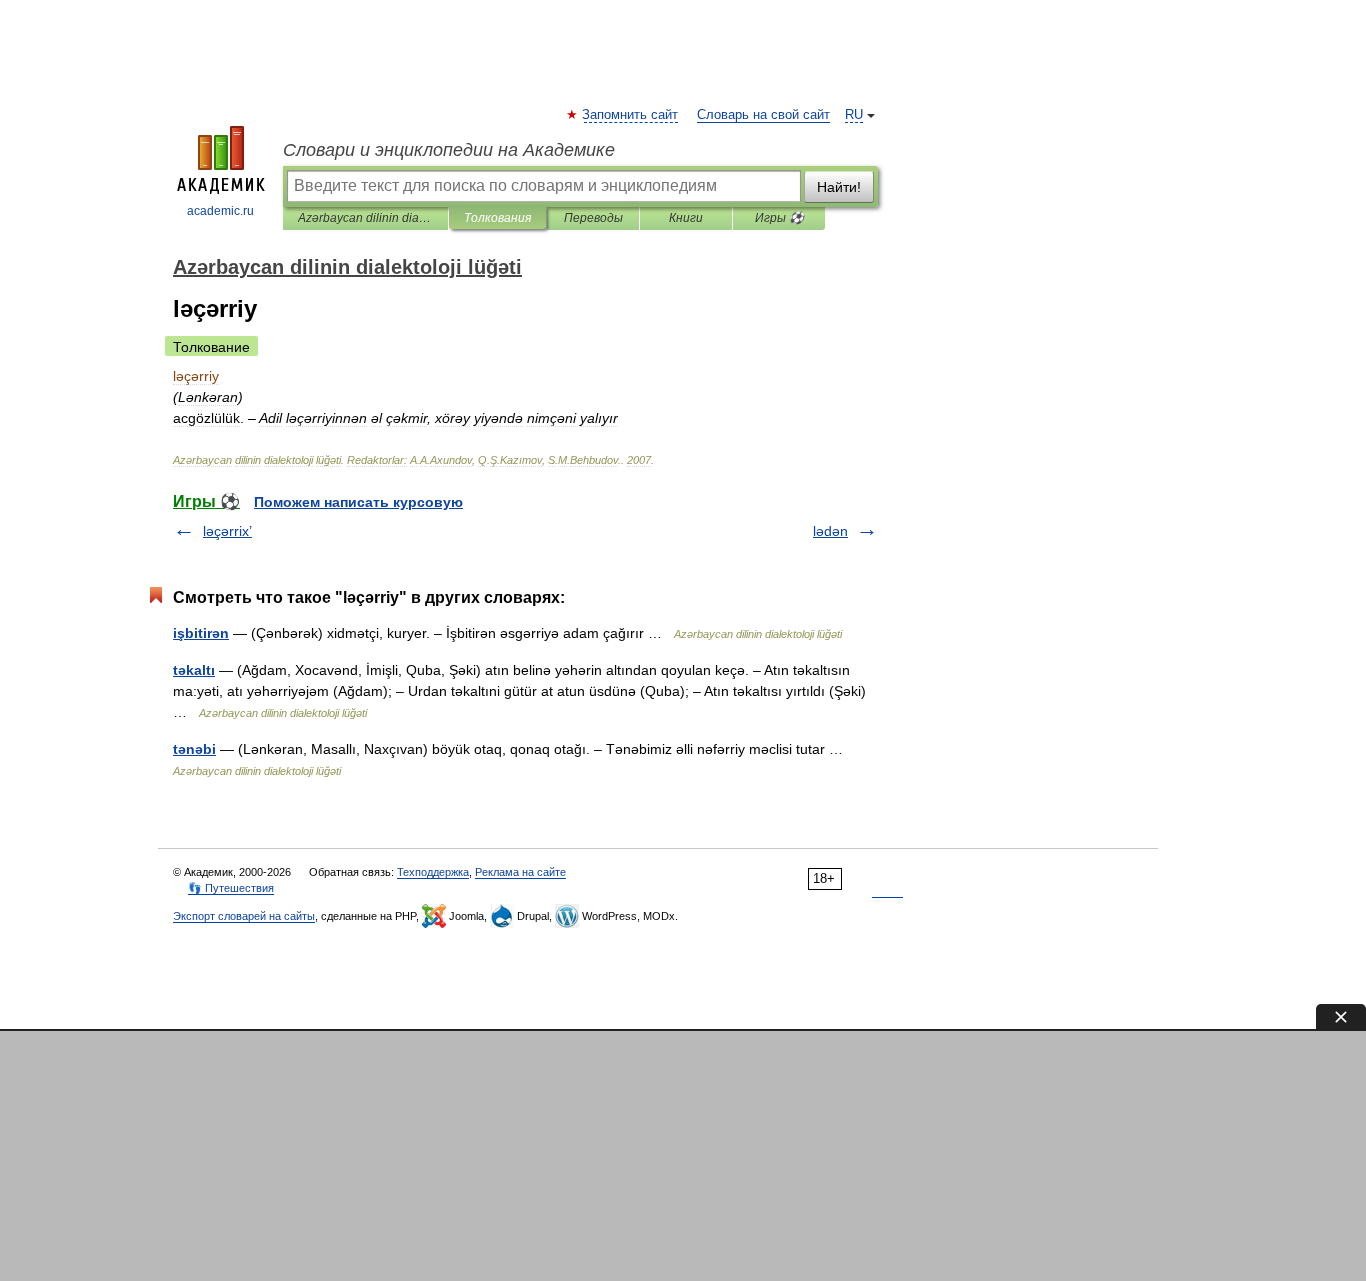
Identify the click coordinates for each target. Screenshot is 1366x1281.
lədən (830, 531)
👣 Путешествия (231, 888)
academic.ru (220, 211)
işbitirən (201, 633)
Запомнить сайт (631, 115)
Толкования (497, 218)
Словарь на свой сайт (763, 115)
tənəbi (194, 749)
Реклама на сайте (520, 872)
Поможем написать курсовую (358, 502)
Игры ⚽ (779, 218)
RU (854, 115)
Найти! (839, 187)
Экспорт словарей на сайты (244, 916)
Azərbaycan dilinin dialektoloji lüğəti (365, 218)
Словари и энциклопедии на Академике (449, 150)
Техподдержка (433, 872)
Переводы (593, 218)
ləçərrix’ (227, 531)
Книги (686, 218)
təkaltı (194, 670)
